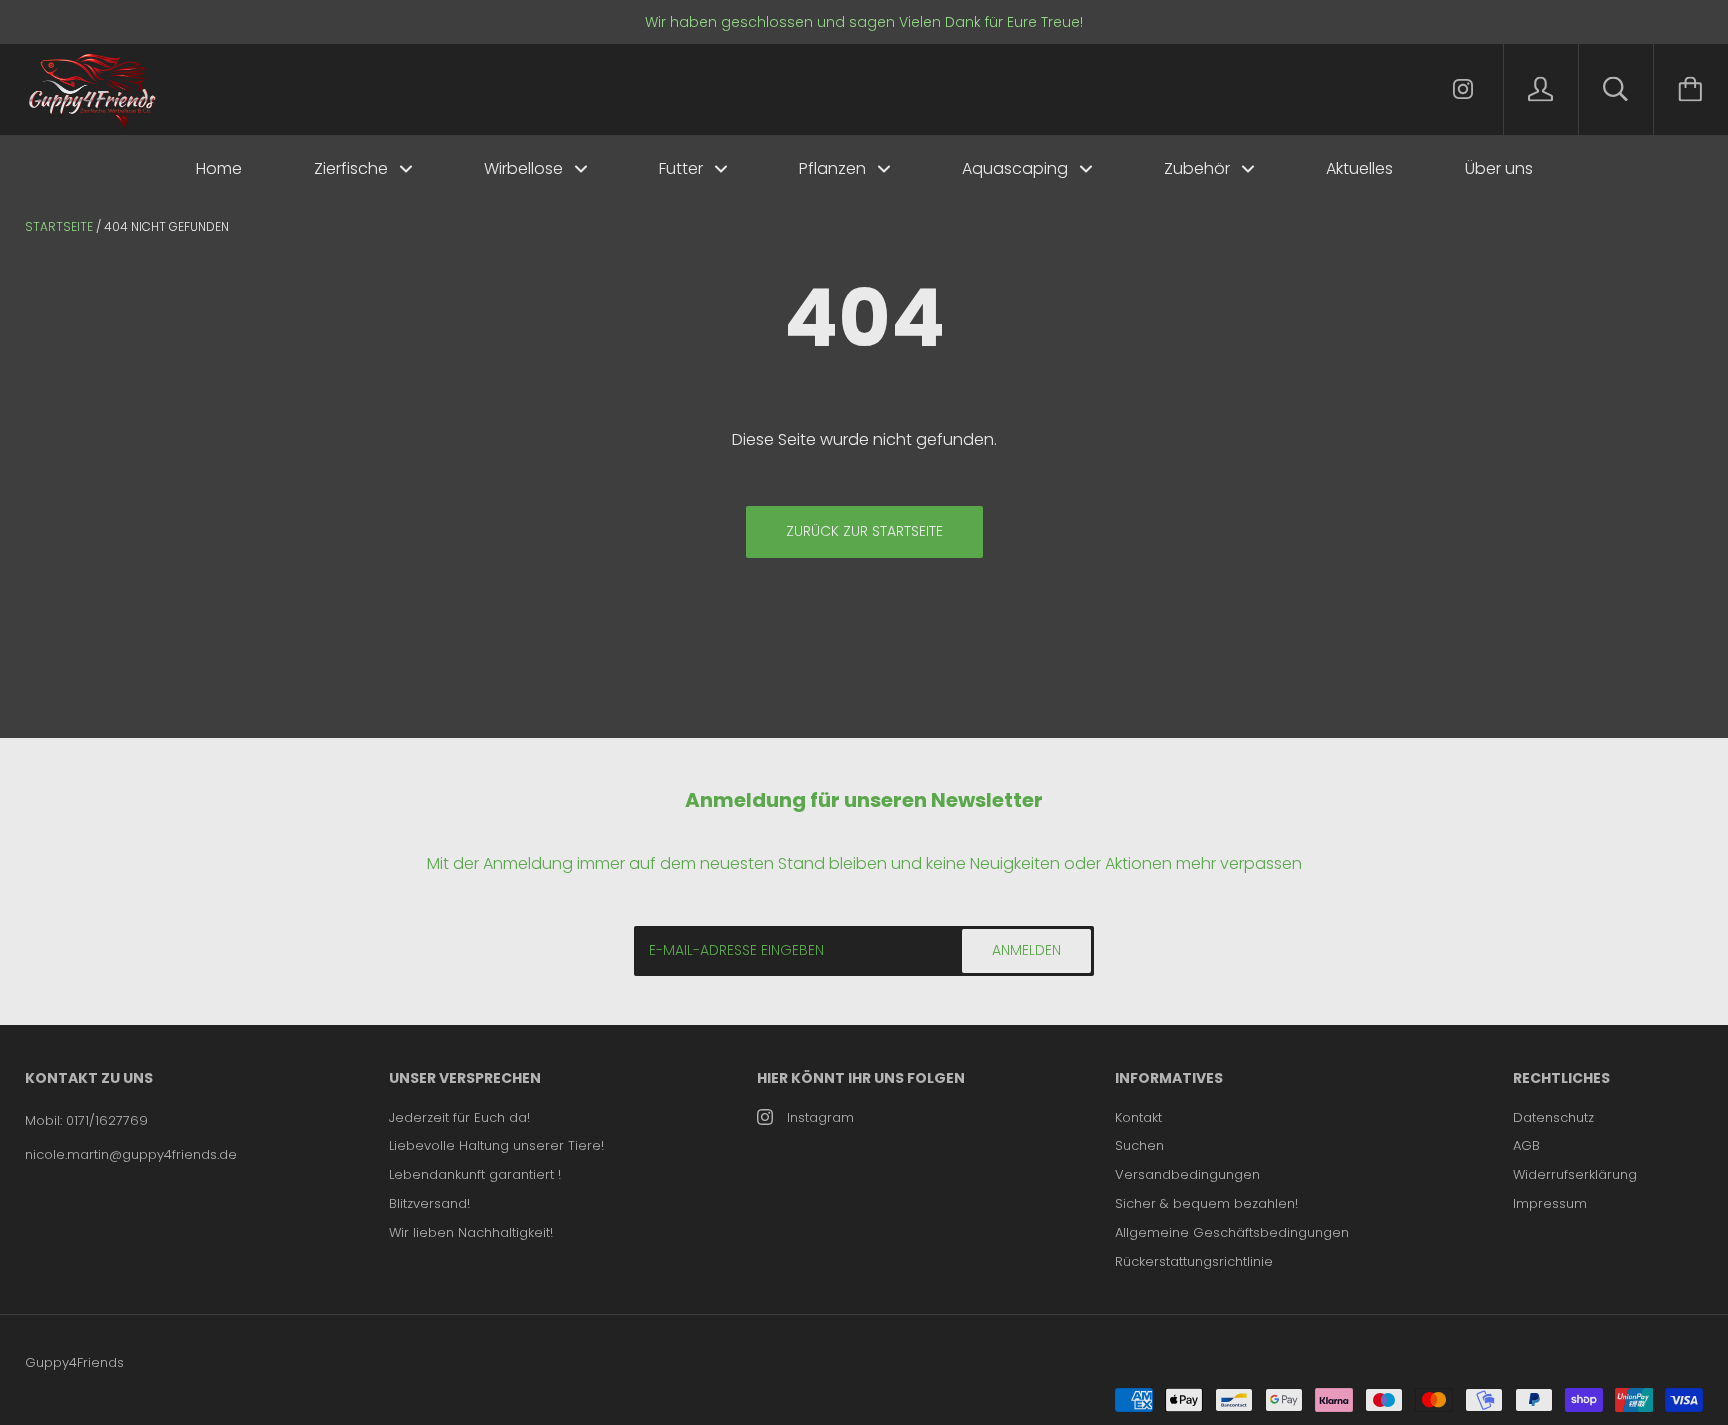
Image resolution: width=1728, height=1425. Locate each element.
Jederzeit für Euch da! (459, 1117)
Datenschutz (1553, 1117)
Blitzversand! (429, 1203)
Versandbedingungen (1187, 1174)
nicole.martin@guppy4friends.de (131, 1154)
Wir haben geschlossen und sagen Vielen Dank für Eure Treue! (864, 22)
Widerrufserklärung (1575, 1174)
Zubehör (1199, 168)
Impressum (1550, 1203)
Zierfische (353, 168)
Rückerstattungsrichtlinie (1194, 1261)
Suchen (1139, 1145)
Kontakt (1138, 1117)
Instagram (820, 1117)
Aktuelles (1359, 168)
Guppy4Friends (74, 1362)
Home (219, 168)
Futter (683, 168)
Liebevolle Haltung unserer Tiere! (496, 1145)
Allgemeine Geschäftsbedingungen (1232, 1232)
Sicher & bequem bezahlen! (1206, 1203)
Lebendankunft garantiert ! (475, 1174)
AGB (1526, 1145)
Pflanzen (834, 168)
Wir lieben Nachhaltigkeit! (471, 1232)
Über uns (1499, 168)
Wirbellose (525, 168)
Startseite (59, 226)
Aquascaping (1017, 168)
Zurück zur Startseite (864, 531)
